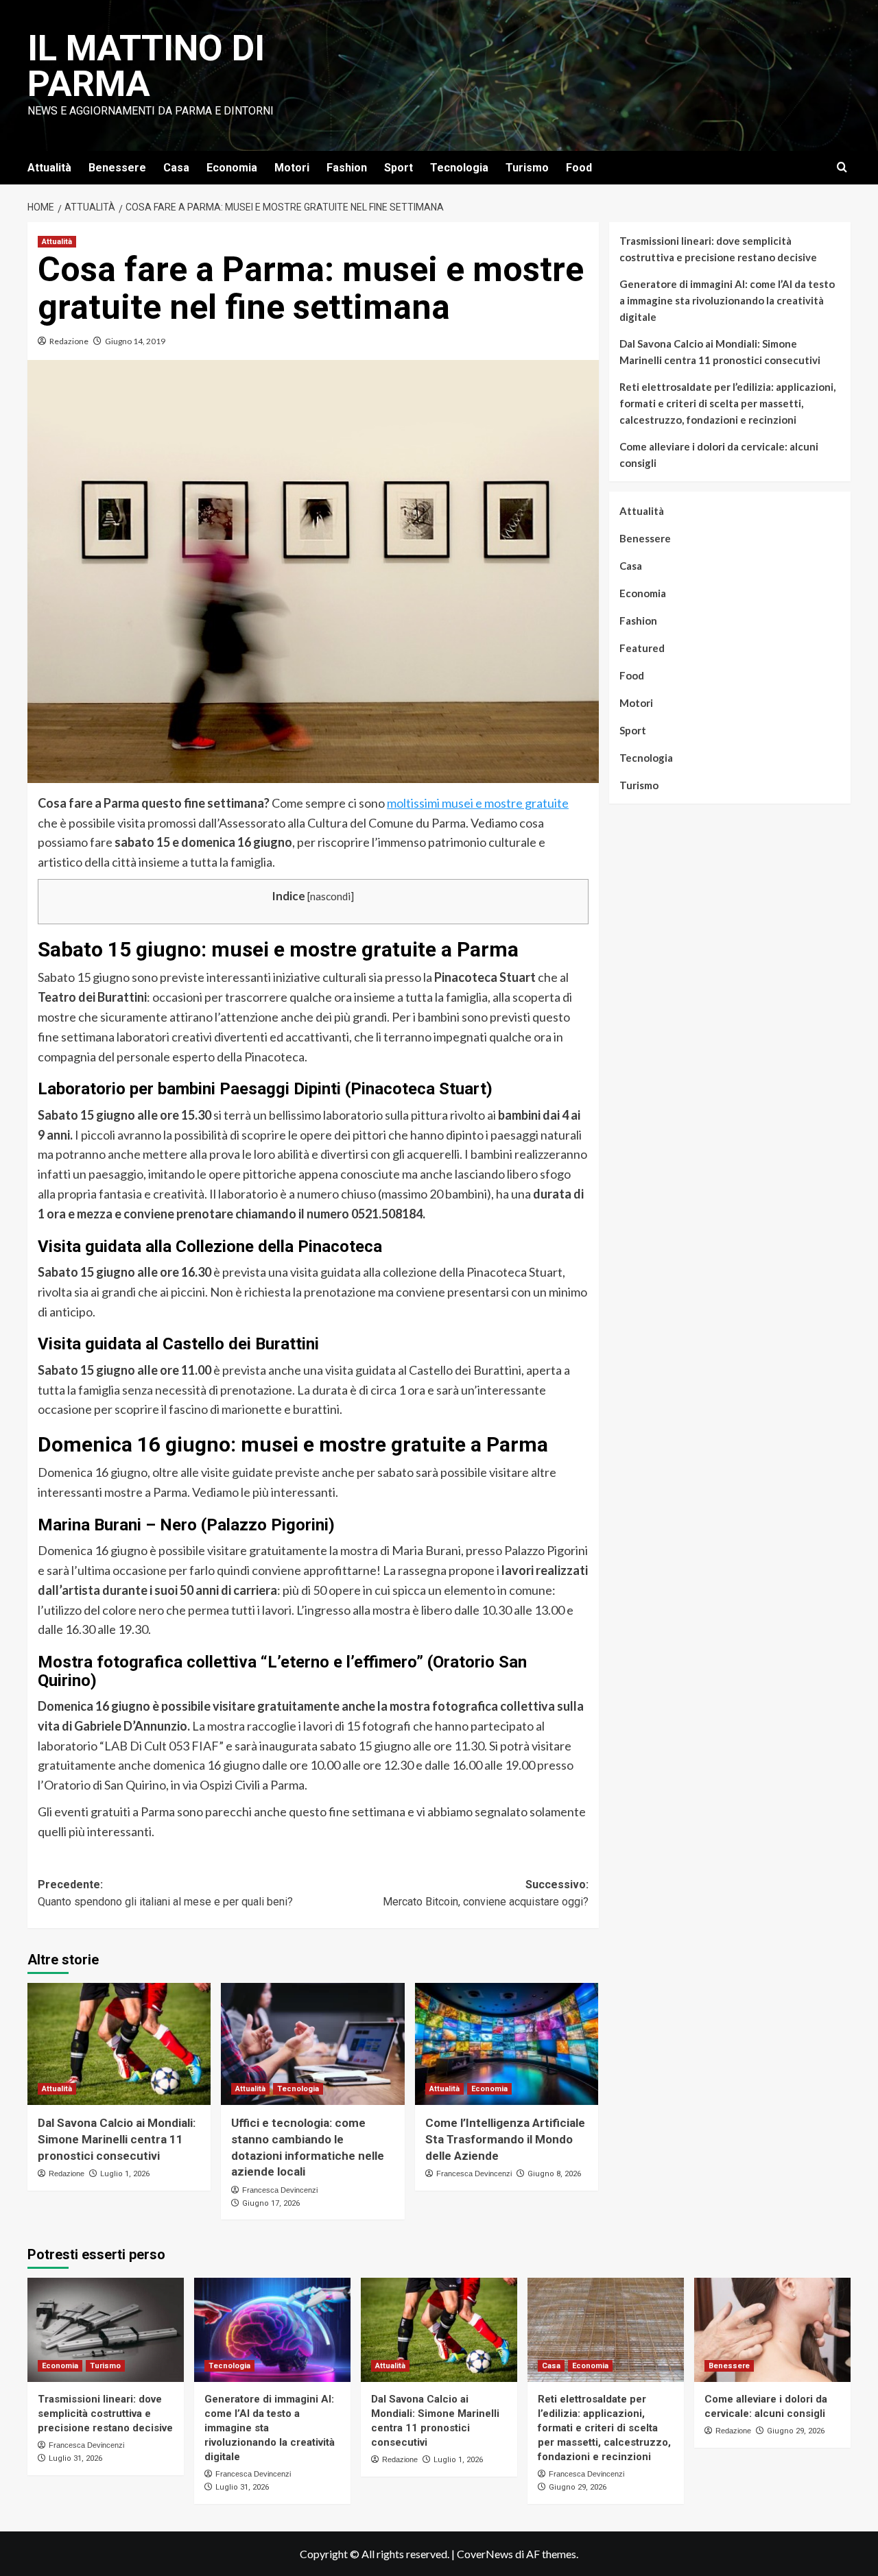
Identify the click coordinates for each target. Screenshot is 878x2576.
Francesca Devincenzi (280, 2190)
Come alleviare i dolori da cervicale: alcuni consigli (719, 455)
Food (579, 168)
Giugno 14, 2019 (135, 341)
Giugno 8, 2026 (554, 2174)
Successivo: (485, 1893)
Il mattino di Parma (146, 66)
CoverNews (485, 2554)
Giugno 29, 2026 (578, 2487)
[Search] (842, 168)
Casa (176, 168)
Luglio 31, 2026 (75, 2458)
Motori (292, 168)
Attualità (49, 168)
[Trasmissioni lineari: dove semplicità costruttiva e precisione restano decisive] (106, 2330)
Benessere (117, 168)
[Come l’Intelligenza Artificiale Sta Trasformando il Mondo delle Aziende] (507, 2044)
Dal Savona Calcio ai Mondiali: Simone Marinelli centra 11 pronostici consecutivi (117, 2139)
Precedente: (165, 1893)
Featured (642, 648)
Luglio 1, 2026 (125, 2174)
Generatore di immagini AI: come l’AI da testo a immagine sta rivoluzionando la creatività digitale (727, 300)
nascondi (330, 896)
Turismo (527, 168)
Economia (232, 168)
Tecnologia (459, 168)
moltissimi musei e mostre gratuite (478, 803)
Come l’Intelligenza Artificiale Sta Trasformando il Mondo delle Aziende (505, 2139)
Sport (399, 168)
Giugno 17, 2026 (271, 2203)
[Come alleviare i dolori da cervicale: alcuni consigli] (772, 2330)
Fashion (347, 168)
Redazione (69, 341)
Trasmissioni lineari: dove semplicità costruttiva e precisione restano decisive (718, 249)
